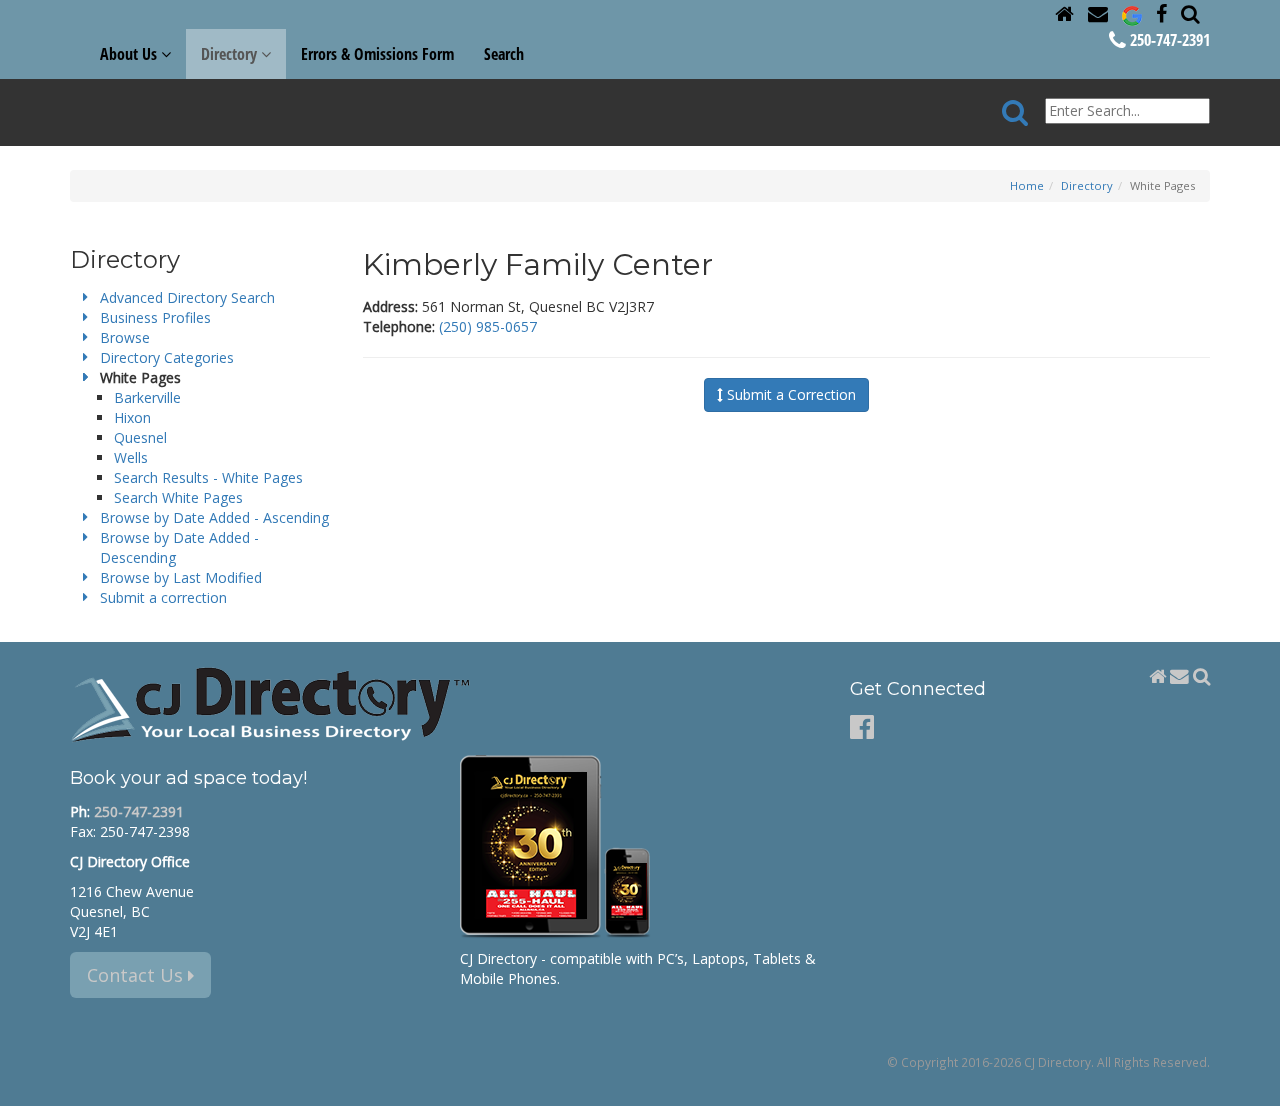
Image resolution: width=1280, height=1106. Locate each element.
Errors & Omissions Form (377, 54)
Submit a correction (163, 597)
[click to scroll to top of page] (1253, 1082)
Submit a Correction (789, 394)
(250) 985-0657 (488, 326)
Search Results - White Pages (208, 477)
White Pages (140, 377)
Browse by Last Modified (181, 577)
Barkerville (147, 397)
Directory (1087, 185)
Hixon (132, 417)
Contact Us (137, 975)
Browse (125, 337)
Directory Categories (167, 357)
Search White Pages (178, 497)
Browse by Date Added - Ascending (214, 517)
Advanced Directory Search (187, 297)
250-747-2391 (1168, 40)
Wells (131, 457)
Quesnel (140, 437)
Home (1027, 185)
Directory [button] (231, 54)
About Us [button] (130, 54)
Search (504, 54)
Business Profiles (155, 317)
